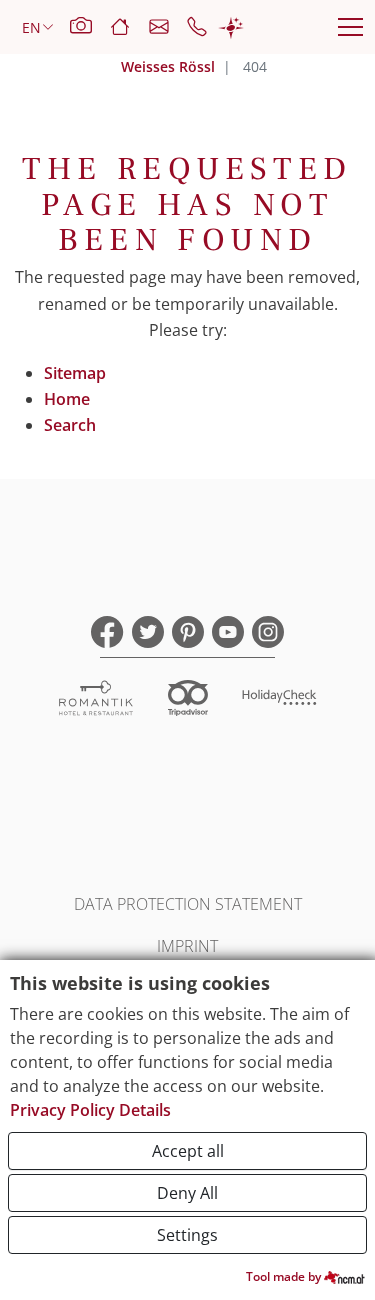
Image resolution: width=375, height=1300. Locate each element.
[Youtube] (228, 632)
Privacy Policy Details (90, 1110)
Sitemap (75, 373)
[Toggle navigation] (350, 27)
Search (70, 425)
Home (67, 399)
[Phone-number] (202, 27)
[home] (128, 27)
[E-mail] (167, 27)
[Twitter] (148, 632)
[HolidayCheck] (280, 700)
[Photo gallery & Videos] (89, 27)
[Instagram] (268, 632)
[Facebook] (108, 632)
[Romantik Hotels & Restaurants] (96, 700)
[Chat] (231, 27)
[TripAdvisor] (188, 700)
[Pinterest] (188, 632)
